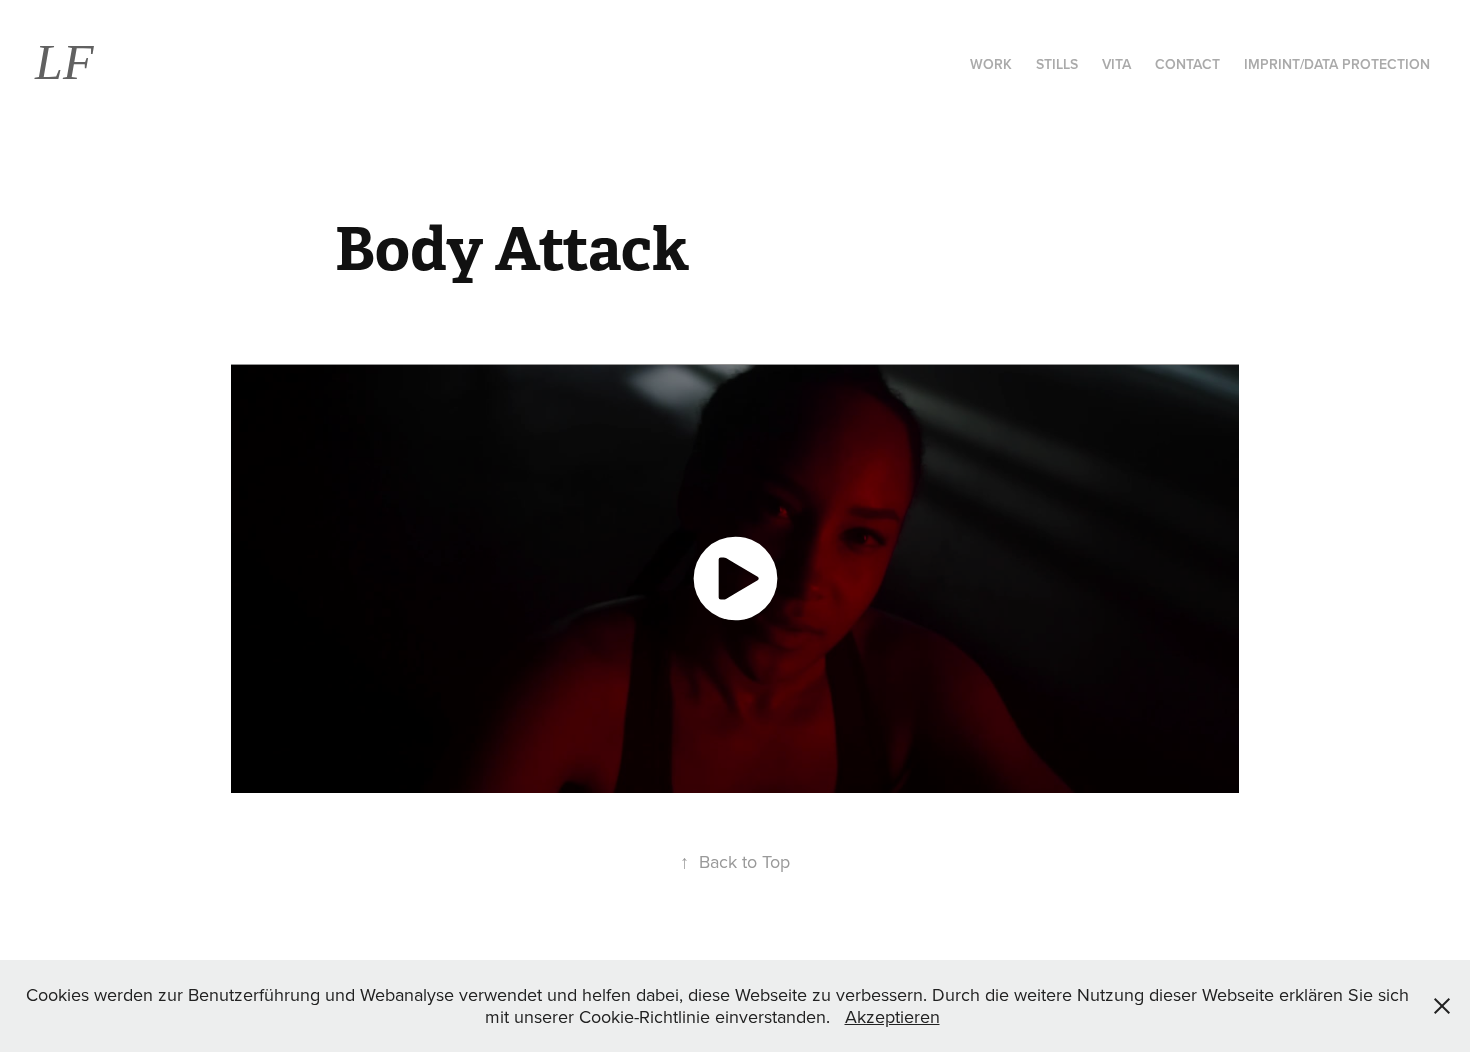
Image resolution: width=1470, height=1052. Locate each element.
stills (1057, 64)
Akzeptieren (892, 1016)
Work (991, 64)
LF (64, 62)
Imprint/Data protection (1337, 64)
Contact (1187, 64)
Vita (1116, 64)
